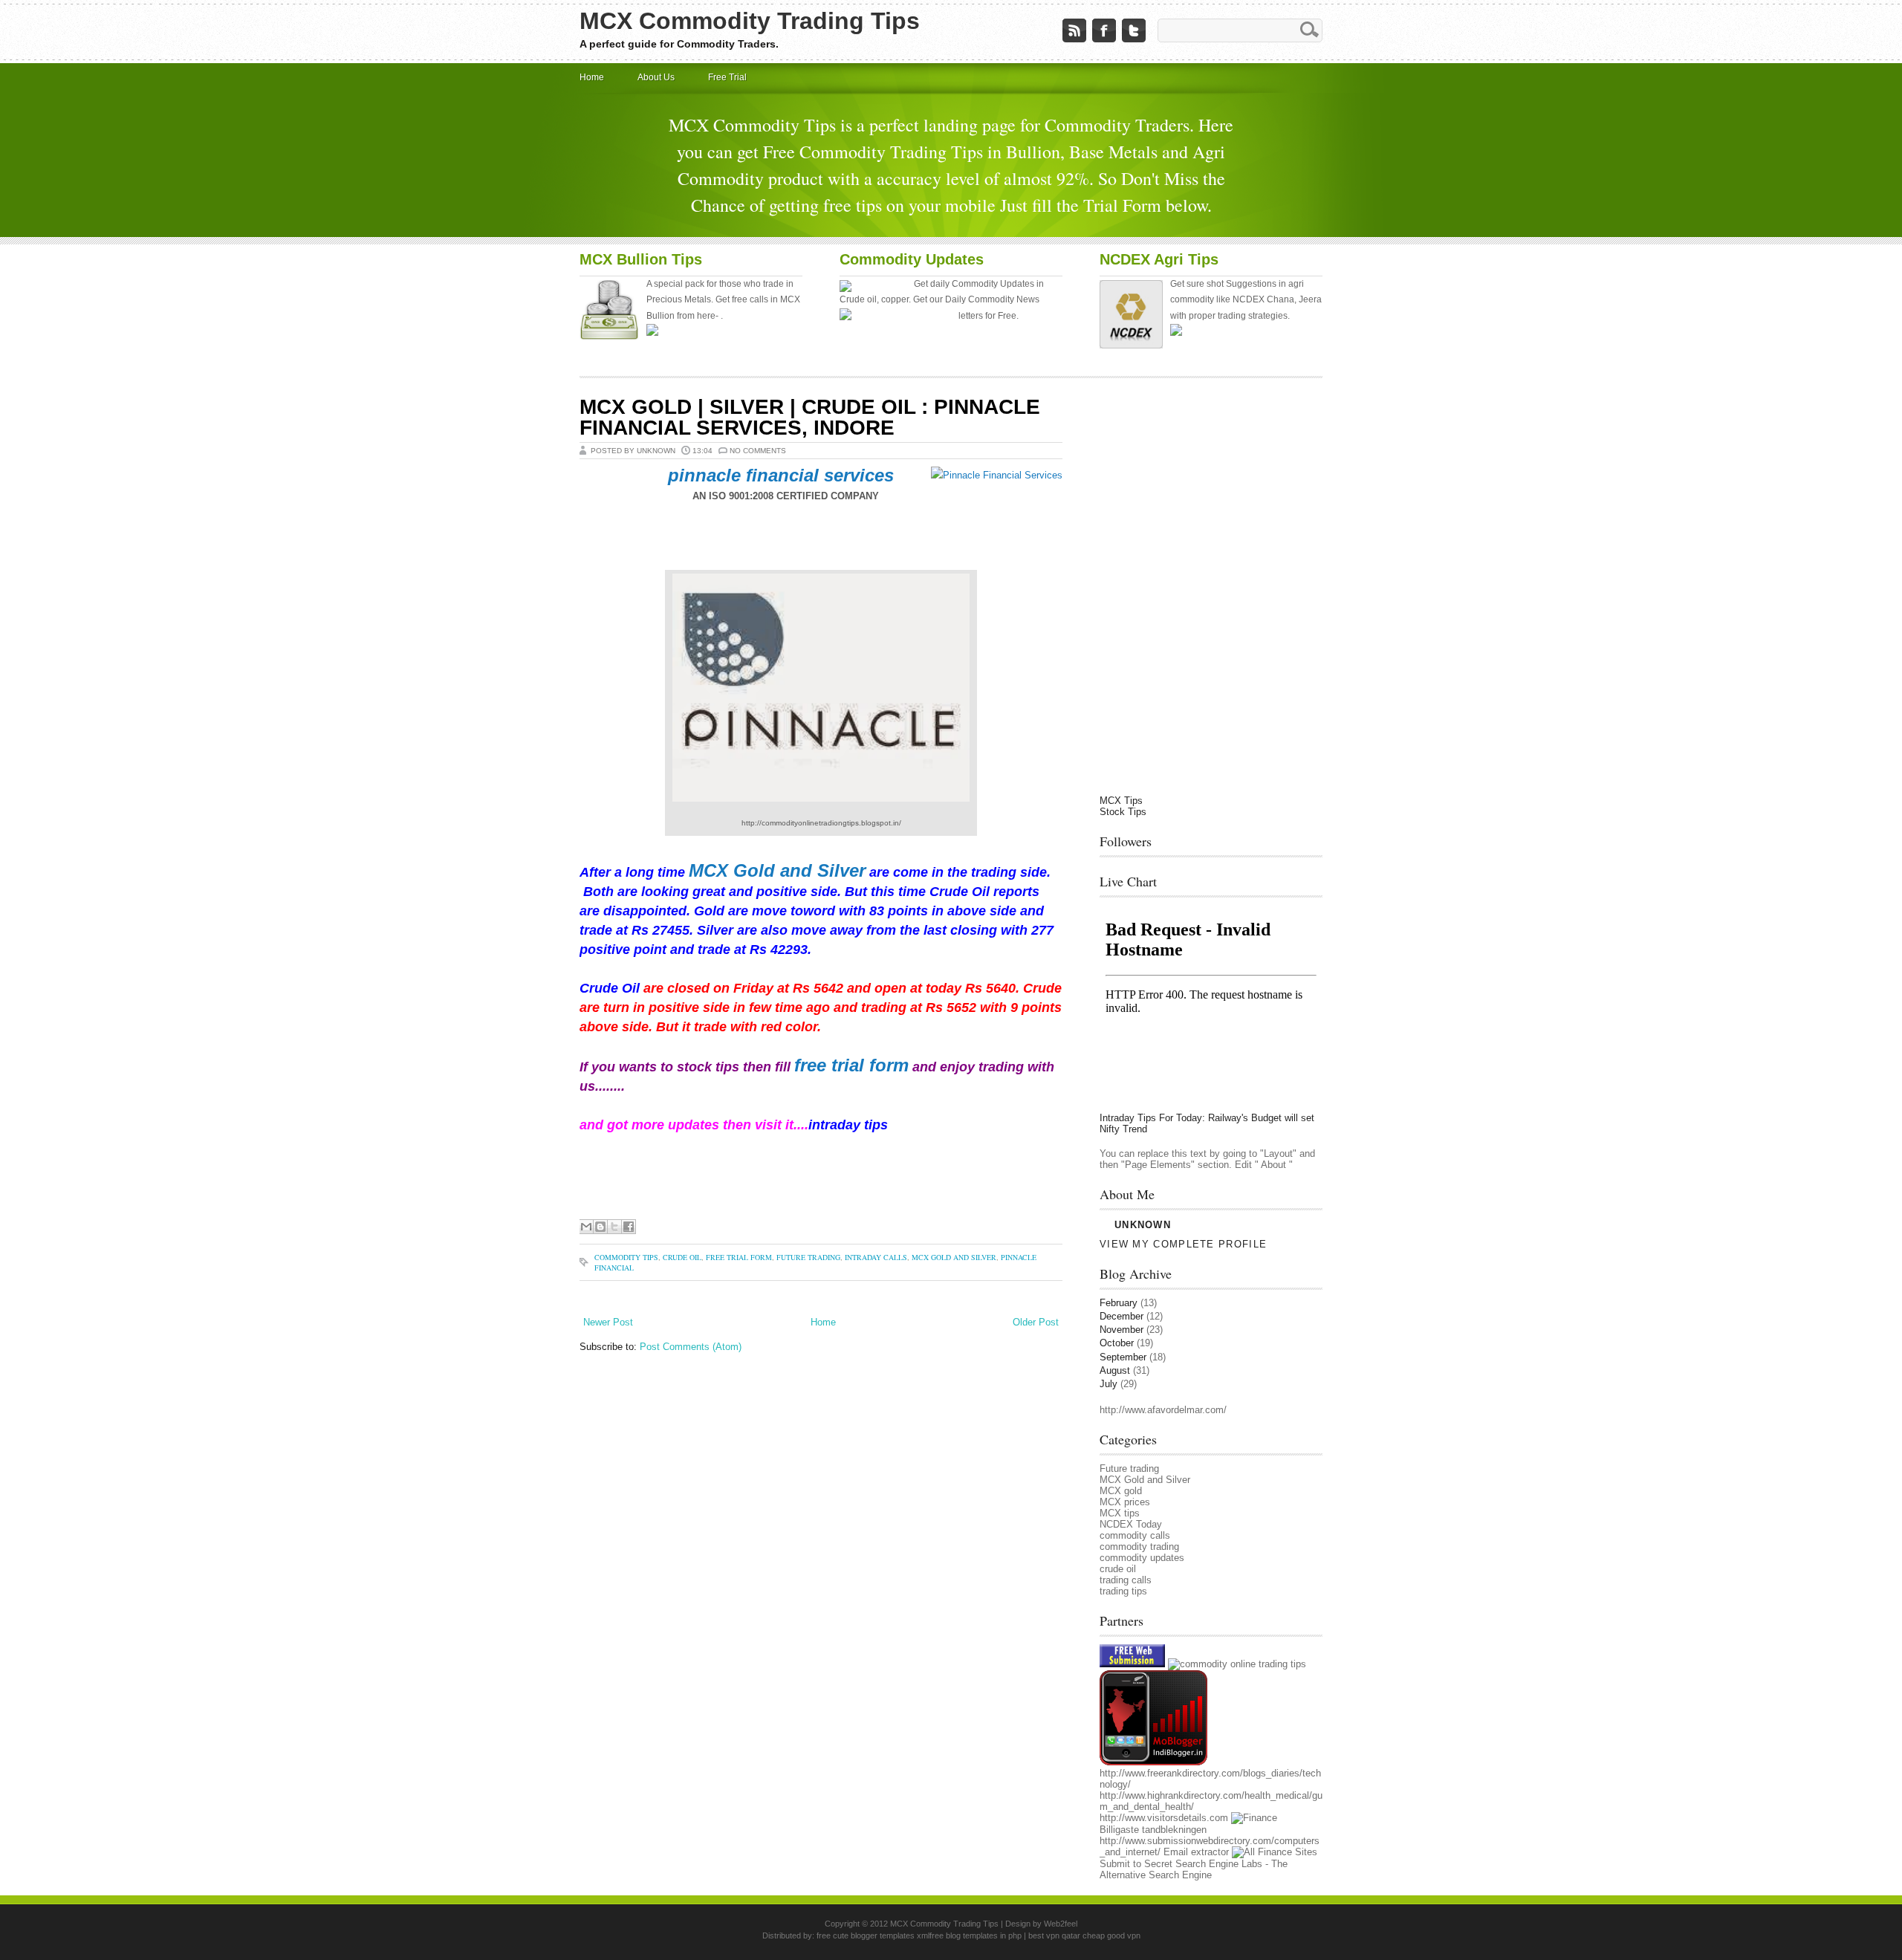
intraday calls (876, 1257)
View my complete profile (1183, 1244)
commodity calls (1135, 1535)
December (1122, 1316)
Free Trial (727, 77)
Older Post (1036, 1322)
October (1117, 1343)
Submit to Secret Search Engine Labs (1181, 1864)
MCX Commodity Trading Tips (750, 21)
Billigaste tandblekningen (1153, 1830)
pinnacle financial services (778, 475)
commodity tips (626, 1257)
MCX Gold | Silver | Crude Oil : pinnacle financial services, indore (810, 417)
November (1122, 1330)
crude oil (682, 1257)
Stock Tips (1123, 812)
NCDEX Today (1131, 1524)
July (1109, 1384)
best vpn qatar (1055, 1935)
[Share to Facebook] (629, 1227)
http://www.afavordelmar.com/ (1163, 1410)
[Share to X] (614, 1227)
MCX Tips (1121, 801)
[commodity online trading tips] (1237, 1664)
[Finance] (1254, 1818)
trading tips (1123, 1591)
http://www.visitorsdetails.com (1164, 1818)
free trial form (851, 1065)
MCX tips (1120, 1513)
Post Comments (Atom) (691, 1347)
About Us (656, 77)
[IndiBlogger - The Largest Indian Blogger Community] (1153, 1762)
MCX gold (1121, 1491)
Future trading (808, 1257)
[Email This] (586, 1227)
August (1115, 1370)
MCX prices (1125, 1502)
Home (592, 77)
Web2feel (1061, 1924)
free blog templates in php (976, 1935)
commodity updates (1142, 1558)
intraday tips (850, 1125)
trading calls (1126, 1580)
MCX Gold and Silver (777, 870)
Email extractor (1196, 1852)
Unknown (1143, 1225)
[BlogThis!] (600, 1227)
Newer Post (608, 1322)
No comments (758, 451)
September (1123, 1357)
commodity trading (1139, 1547)
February (1119, 1303)
